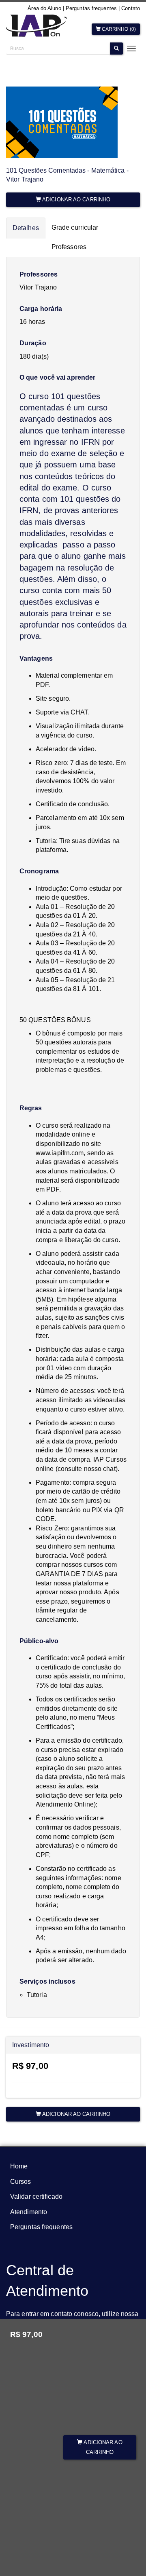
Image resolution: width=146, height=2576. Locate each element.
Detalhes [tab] (26, 228)
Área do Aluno (44, 8)
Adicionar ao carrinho (102, 2447)
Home (19, 2166)
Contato (131, 8)
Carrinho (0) (118, 29)
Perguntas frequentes (91, 8)
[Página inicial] (36, 27)
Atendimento (29, 2212)
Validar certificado (36, 2197)
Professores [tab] (69, 247)
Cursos (21, 2182)
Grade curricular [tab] (75, 227)
